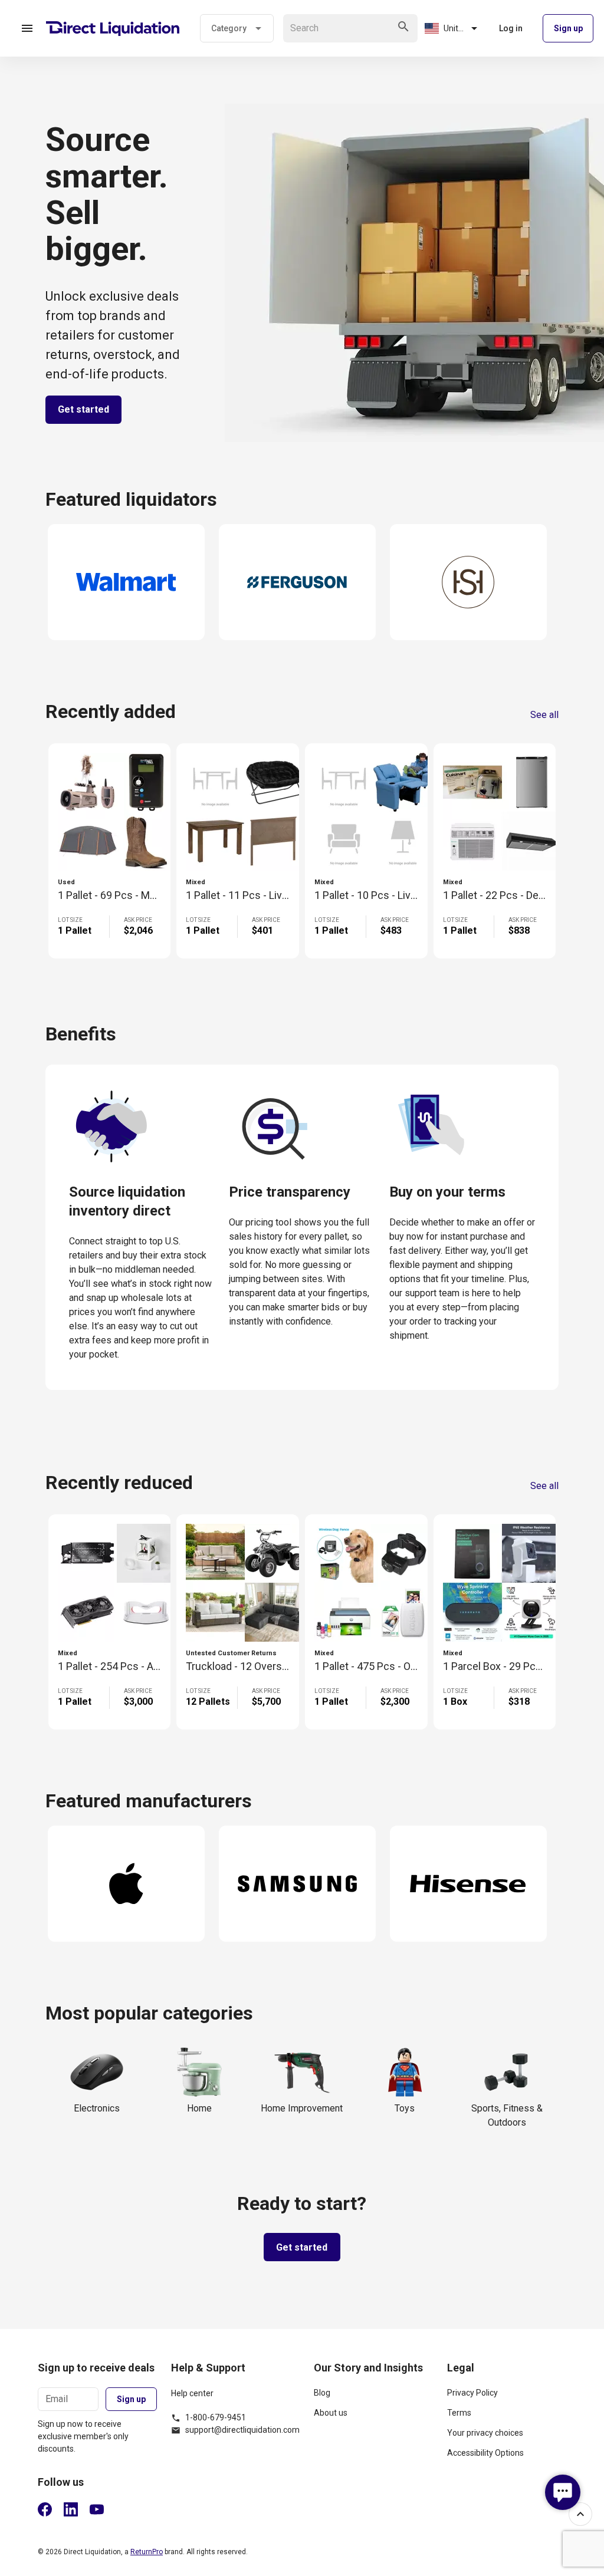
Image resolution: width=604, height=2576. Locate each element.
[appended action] (403, 27)
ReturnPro (147, 2552)
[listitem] (373, 2397)
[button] (27, 28)
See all (544, 715)
